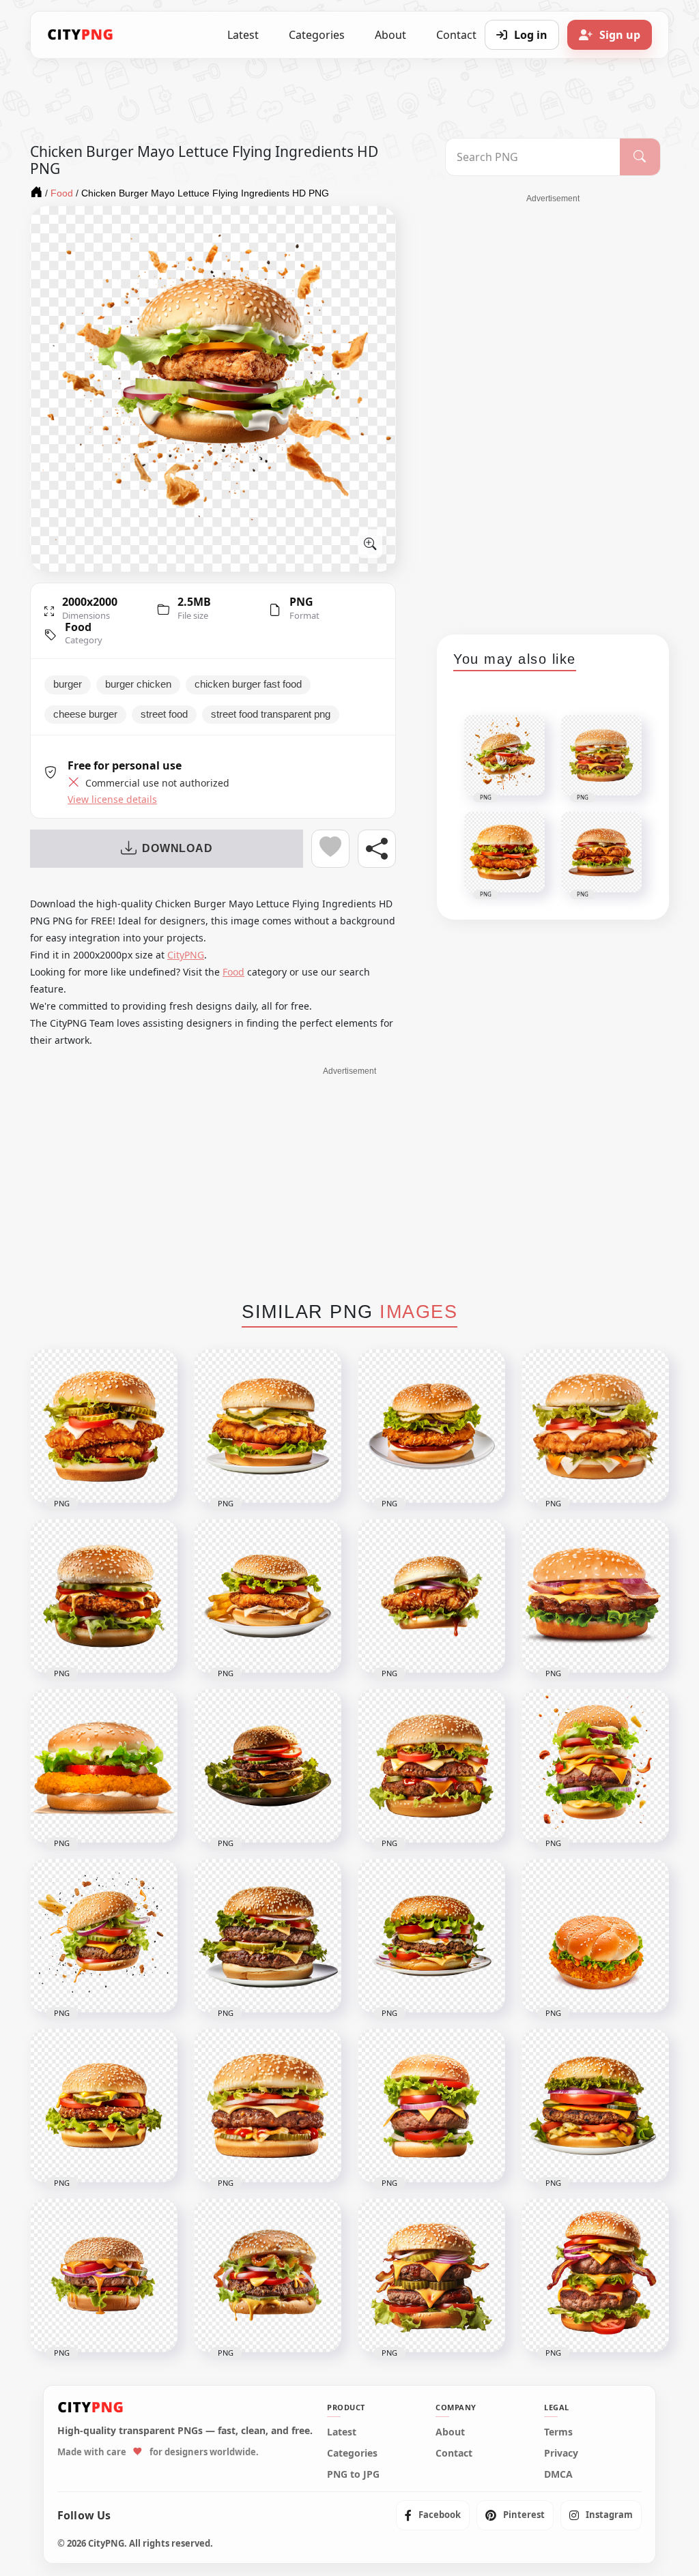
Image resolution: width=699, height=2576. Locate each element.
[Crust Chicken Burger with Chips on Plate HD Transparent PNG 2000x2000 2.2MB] (268, 1596)
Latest (243, 35)
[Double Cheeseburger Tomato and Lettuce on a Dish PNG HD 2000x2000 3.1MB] (268, 1936)
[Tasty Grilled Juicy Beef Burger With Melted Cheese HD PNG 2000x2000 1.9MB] (104, 2275)
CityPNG (186, 955)
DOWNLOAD (177, 848)
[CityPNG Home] (81, 35)
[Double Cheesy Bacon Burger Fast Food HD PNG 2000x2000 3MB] (431, 2275)
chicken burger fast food (248, 684)
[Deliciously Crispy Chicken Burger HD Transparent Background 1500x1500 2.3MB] (595, 1596)
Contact (454, 2453)
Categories (317, 35)
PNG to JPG (353, 2474)
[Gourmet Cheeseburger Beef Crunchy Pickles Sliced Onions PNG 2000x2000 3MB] (268, 2106)
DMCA (558, 2474)
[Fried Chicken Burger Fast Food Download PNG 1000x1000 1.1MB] (595, 1936)
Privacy (561, 2453)
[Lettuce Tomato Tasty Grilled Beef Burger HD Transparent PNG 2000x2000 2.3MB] (431, 2106)
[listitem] (433, 2515)
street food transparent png (271, 714)
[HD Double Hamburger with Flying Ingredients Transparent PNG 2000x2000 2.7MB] (595, 1766)
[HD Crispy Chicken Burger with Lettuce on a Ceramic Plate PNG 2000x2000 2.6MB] (268, 1426)
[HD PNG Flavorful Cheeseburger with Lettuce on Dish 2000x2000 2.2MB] (431, 1936)
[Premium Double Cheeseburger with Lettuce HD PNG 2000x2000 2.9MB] (431, 1766)
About (390, 35)
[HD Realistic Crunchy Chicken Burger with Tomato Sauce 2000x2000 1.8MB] (431, 1596)
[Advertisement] (553, 409)
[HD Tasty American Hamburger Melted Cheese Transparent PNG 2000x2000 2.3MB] (268, 2275)
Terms (558, 2432)
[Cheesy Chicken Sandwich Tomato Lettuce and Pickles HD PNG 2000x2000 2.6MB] (104, 1596)
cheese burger (85, 714)
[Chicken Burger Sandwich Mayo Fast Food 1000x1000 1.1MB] (104, 1766)
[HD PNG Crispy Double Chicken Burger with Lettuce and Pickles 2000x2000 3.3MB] (104, 1426)
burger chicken (138, 684)
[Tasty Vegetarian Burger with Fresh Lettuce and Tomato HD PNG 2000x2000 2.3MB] (104, 2106)
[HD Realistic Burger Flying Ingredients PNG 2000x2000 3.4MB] (104, 1936)
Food (78, 627)
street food (164, 714)
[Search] (640, 157)
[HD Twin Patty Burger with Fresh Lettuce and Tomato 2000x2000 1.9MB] (268, 1766)
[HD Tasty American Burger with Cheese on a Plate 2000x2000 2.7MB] (595, 2106)
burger (68, 684)
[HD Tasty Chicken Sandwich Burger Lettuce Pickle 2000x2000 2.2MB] (431, 1426)
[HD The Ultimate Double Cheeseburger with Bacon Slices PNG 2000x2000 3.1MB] (595, 2275)
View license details (112, 800)
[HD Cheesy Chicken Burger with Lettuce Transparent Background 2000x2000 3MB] (595, 1426)
